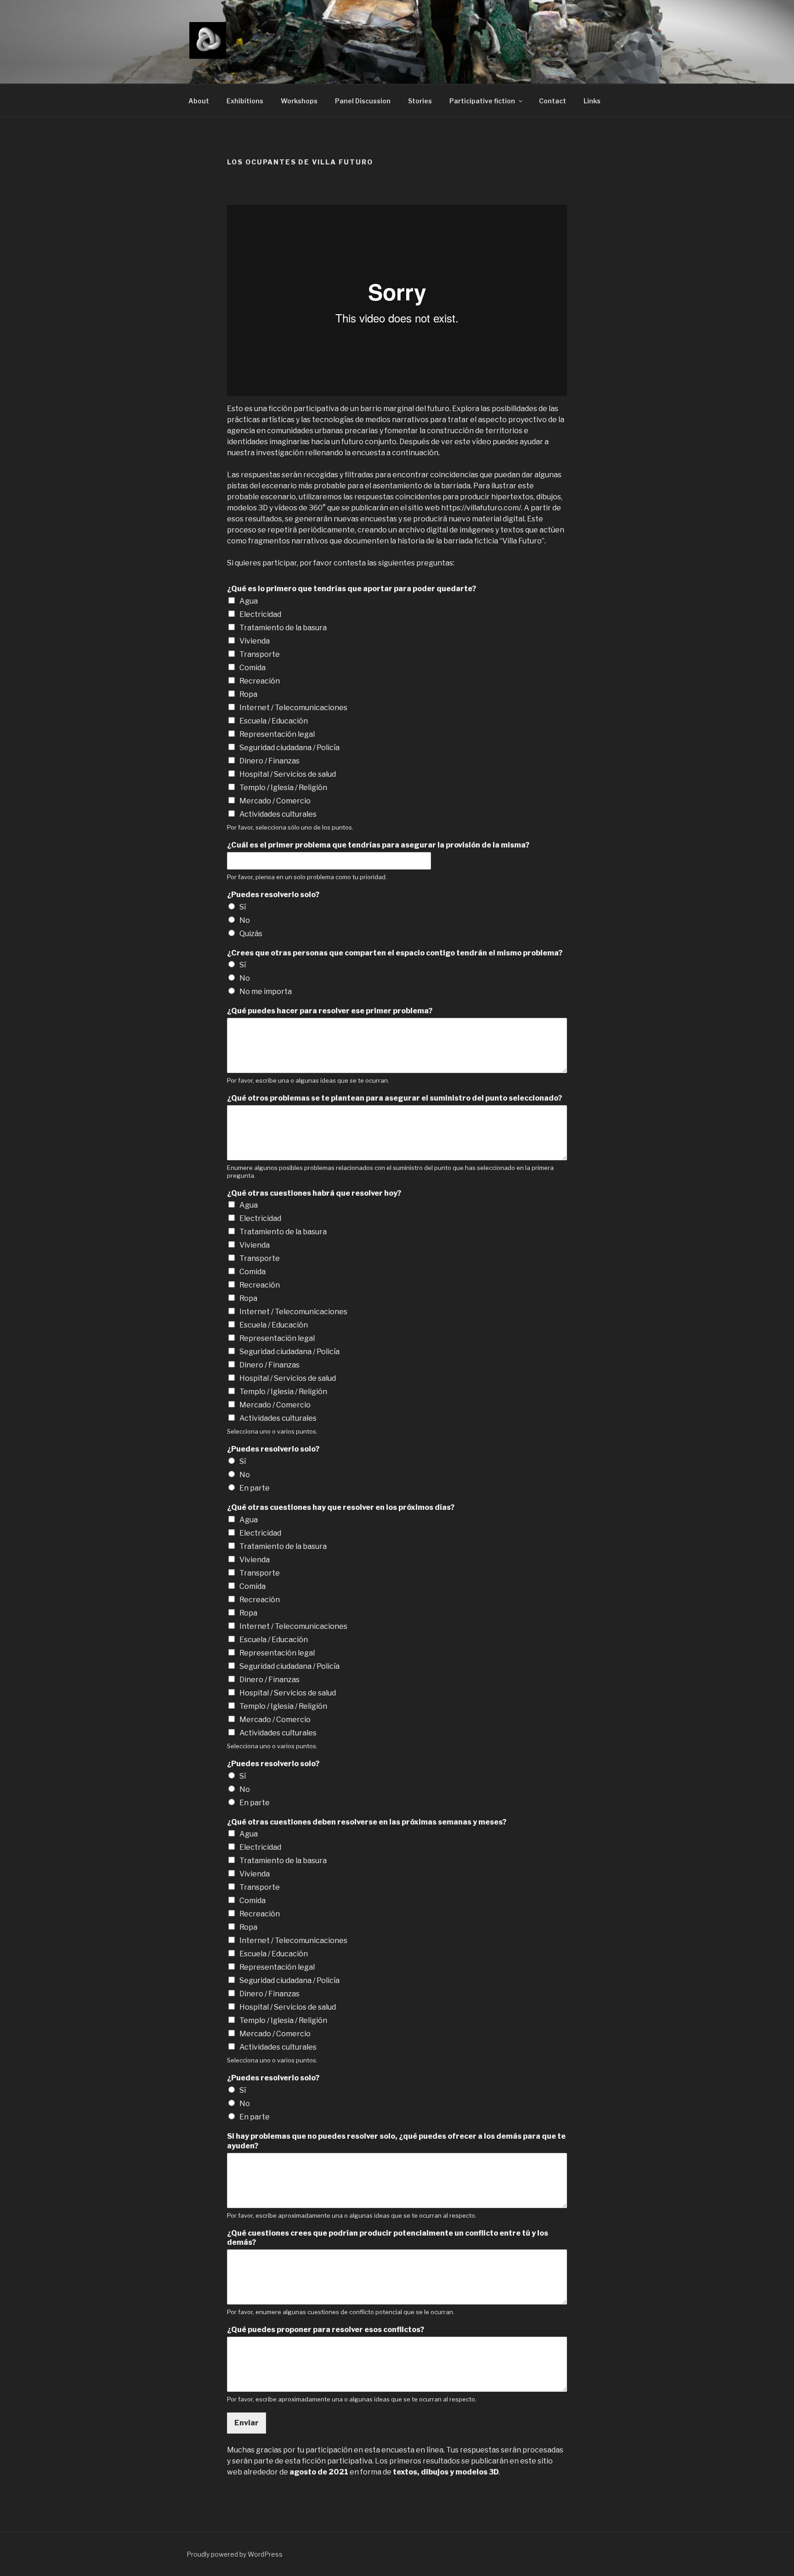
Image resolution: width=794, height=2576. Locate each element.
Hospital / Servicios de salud (288, 774)
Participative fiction (482, 101)
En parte (255, 1488)
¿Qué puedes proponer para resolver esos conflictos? (326, 2330)
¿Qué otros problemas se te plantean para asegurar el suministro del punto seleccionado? (394, 1098)
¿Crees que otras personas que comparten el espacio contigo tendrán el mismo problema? (395, 953)
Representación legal (277, 734)
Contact (553, 101)
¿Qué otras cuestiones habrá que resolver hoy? (314, 1193)
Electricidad (260, 614)
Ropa (248, 694)
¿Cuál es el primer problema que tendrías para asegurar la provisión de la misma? (378, 845)
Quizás (251, 934)
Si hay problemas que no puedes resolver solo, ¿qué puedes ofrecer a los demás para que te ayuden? (396, 2141)
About (199, 101)
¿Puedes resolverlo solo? (273, 895)
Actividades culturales (278, 814)
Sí (243, 907)
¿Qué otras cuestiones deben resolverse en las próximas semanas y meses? (367, 1822)
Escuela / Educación (274, 721)
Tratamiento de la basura (283, 628)
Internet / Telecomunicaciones (293, 708)
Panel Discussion (363, 101)
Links (592, 101)
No (245, 920)
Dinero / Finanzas (269, 761)
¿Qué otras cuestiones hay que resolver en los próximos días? (341, 1507)
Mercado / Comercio (275, 801)
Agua (249, 601)
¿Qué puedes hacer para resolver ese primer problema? (330, 1011)
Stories (420, 101)
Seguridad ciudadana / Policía (289, 748)
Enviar (247, 2423)
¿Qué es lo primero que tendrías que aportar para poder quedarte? (352, 589)
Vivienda (255, 641)
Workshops (299, 101)
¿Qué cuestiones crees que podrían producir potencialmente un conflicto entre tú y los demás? (388, 2238)
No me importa (266, 991)
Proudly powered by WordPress (235, 2554)
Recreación (260, 681)
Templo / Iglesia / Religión (283, 788)
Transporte (260, 654)
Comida (252, 668)
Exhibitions (245, 101)
